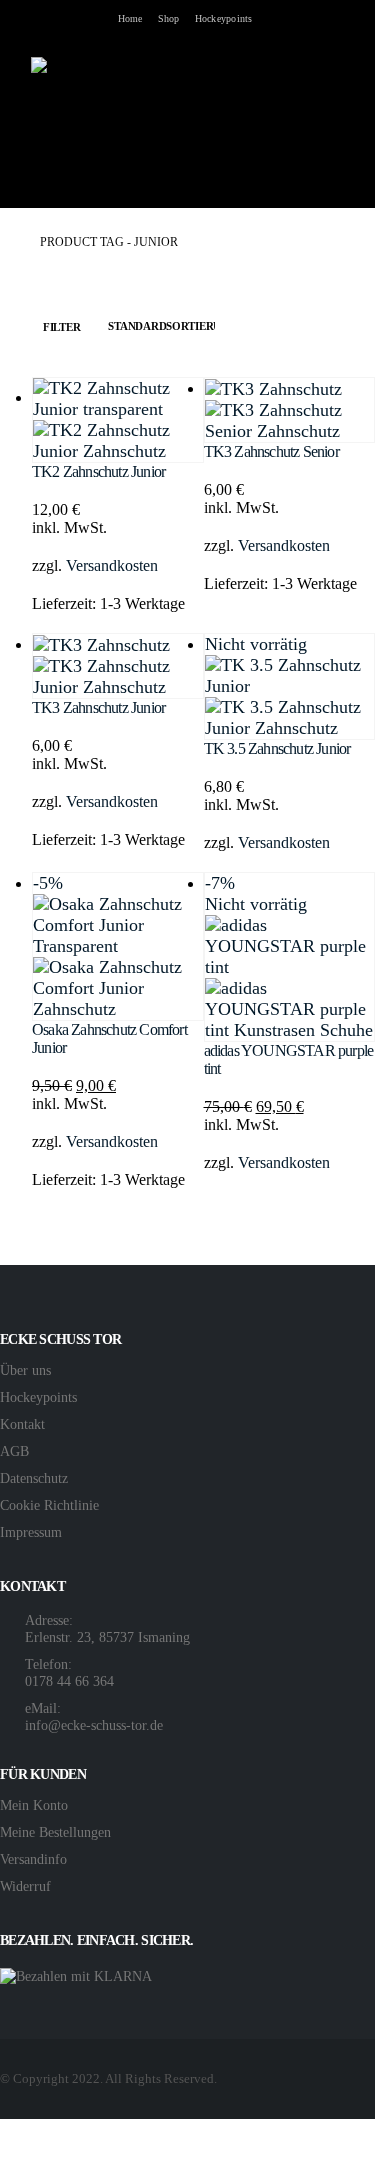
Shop (169, 18)
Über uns (25, 1370)
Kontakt (22, 1424)
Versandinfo (33, 1859)
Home (130, 18)
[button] (15, 113)
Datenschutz (34, 1478)
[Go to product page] (118, 420)
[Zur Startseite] (6, 242)
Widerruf (25, 1886)
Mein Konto (34, 1805)
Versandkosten (112, 565)
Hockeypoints (224, 18)
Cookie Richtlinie (49, 1505)
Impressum (31, 1532)
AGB (14, 1451)
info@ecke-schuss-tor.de (94, 1725)
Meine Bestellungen (55, 1832)
